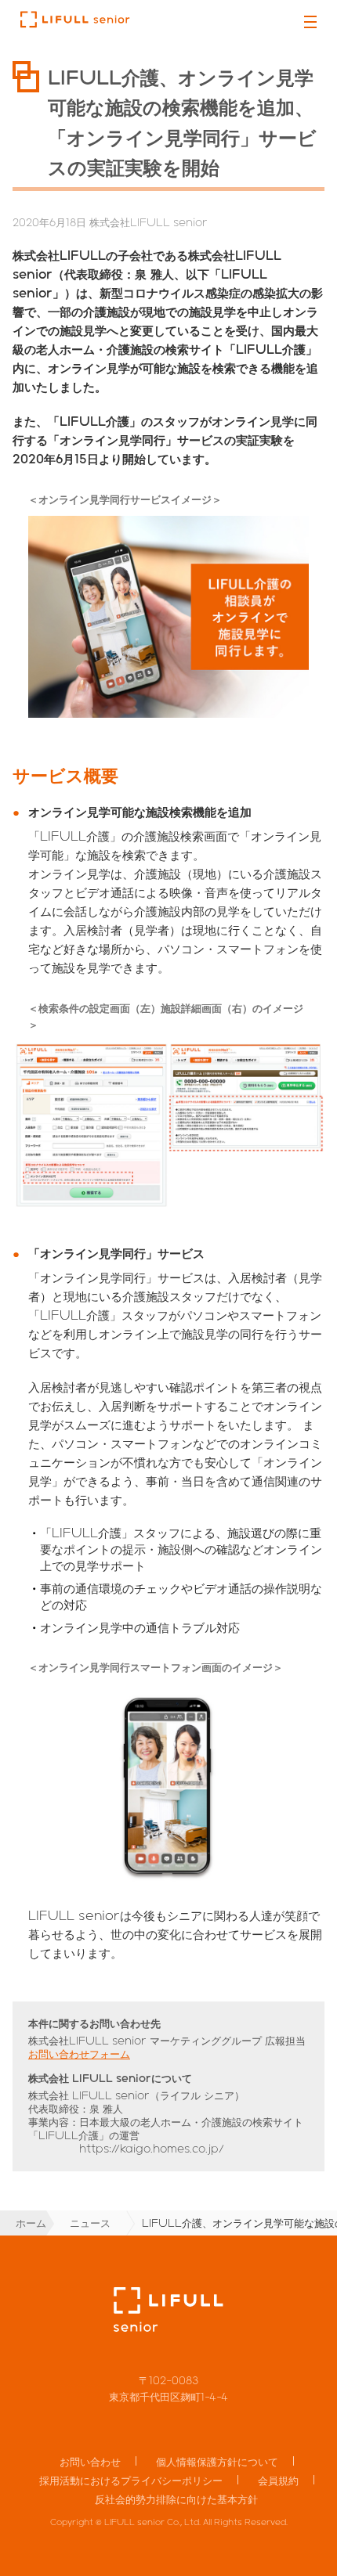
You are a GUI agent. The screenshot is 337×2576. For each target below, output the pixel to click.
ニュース (90, 2223)
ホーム (31, 2223)
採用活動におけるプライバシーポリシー (131, 2480)
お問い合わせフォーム (79, 2054)
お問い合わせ (90, 2461)
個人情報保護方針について (217, 2461)
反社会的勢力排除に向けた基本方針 (176, 2499)
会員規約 (278, 2480)
